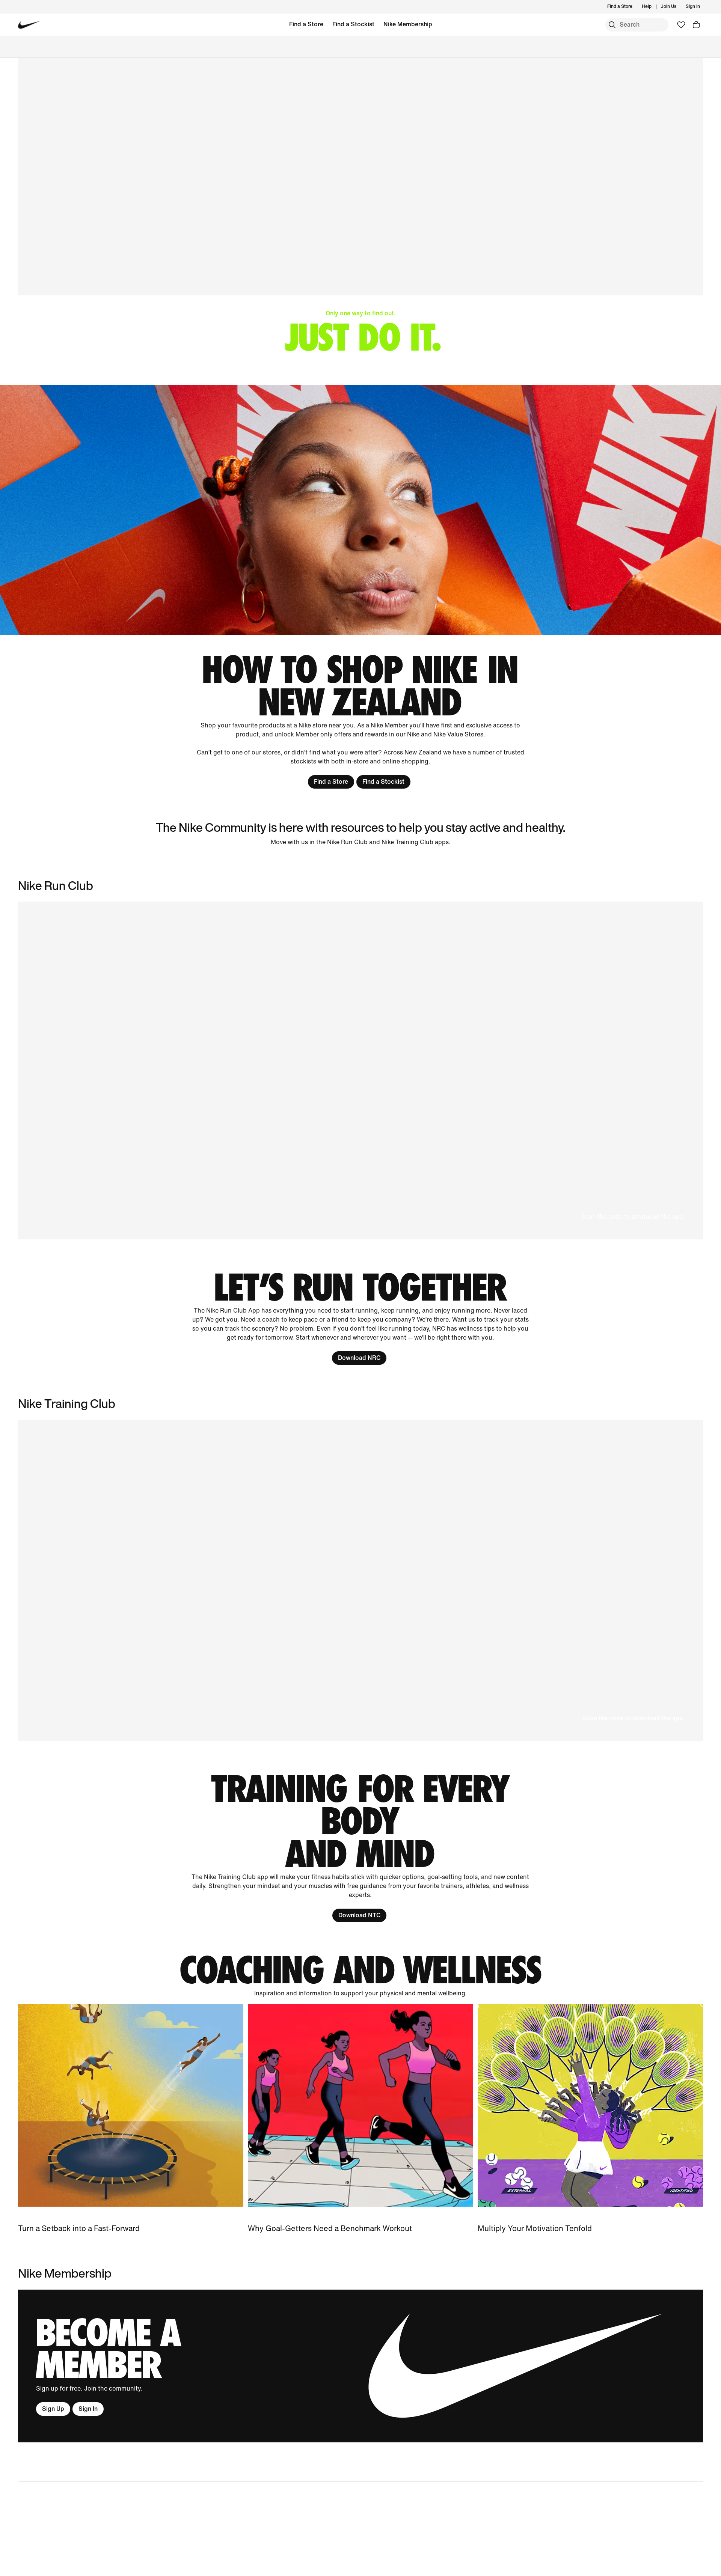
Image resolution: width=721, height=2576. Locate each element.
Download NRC (359, 1358)
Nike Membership (408, 24)
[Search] (612, 25)
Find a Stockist (353, 24)
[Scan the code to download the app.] (360, 1580)
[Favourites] (681, 25)
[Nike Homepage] (29, 25)
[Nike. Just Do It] (360, 510)
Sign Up (53, 2409)
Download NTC (359, 1915)
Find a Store (306, 24)
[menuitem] (654, 7)
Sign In (88, 2409)
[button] (360, 1070)
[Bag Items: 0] (696, 25)
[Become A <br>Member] (360, 2366)
